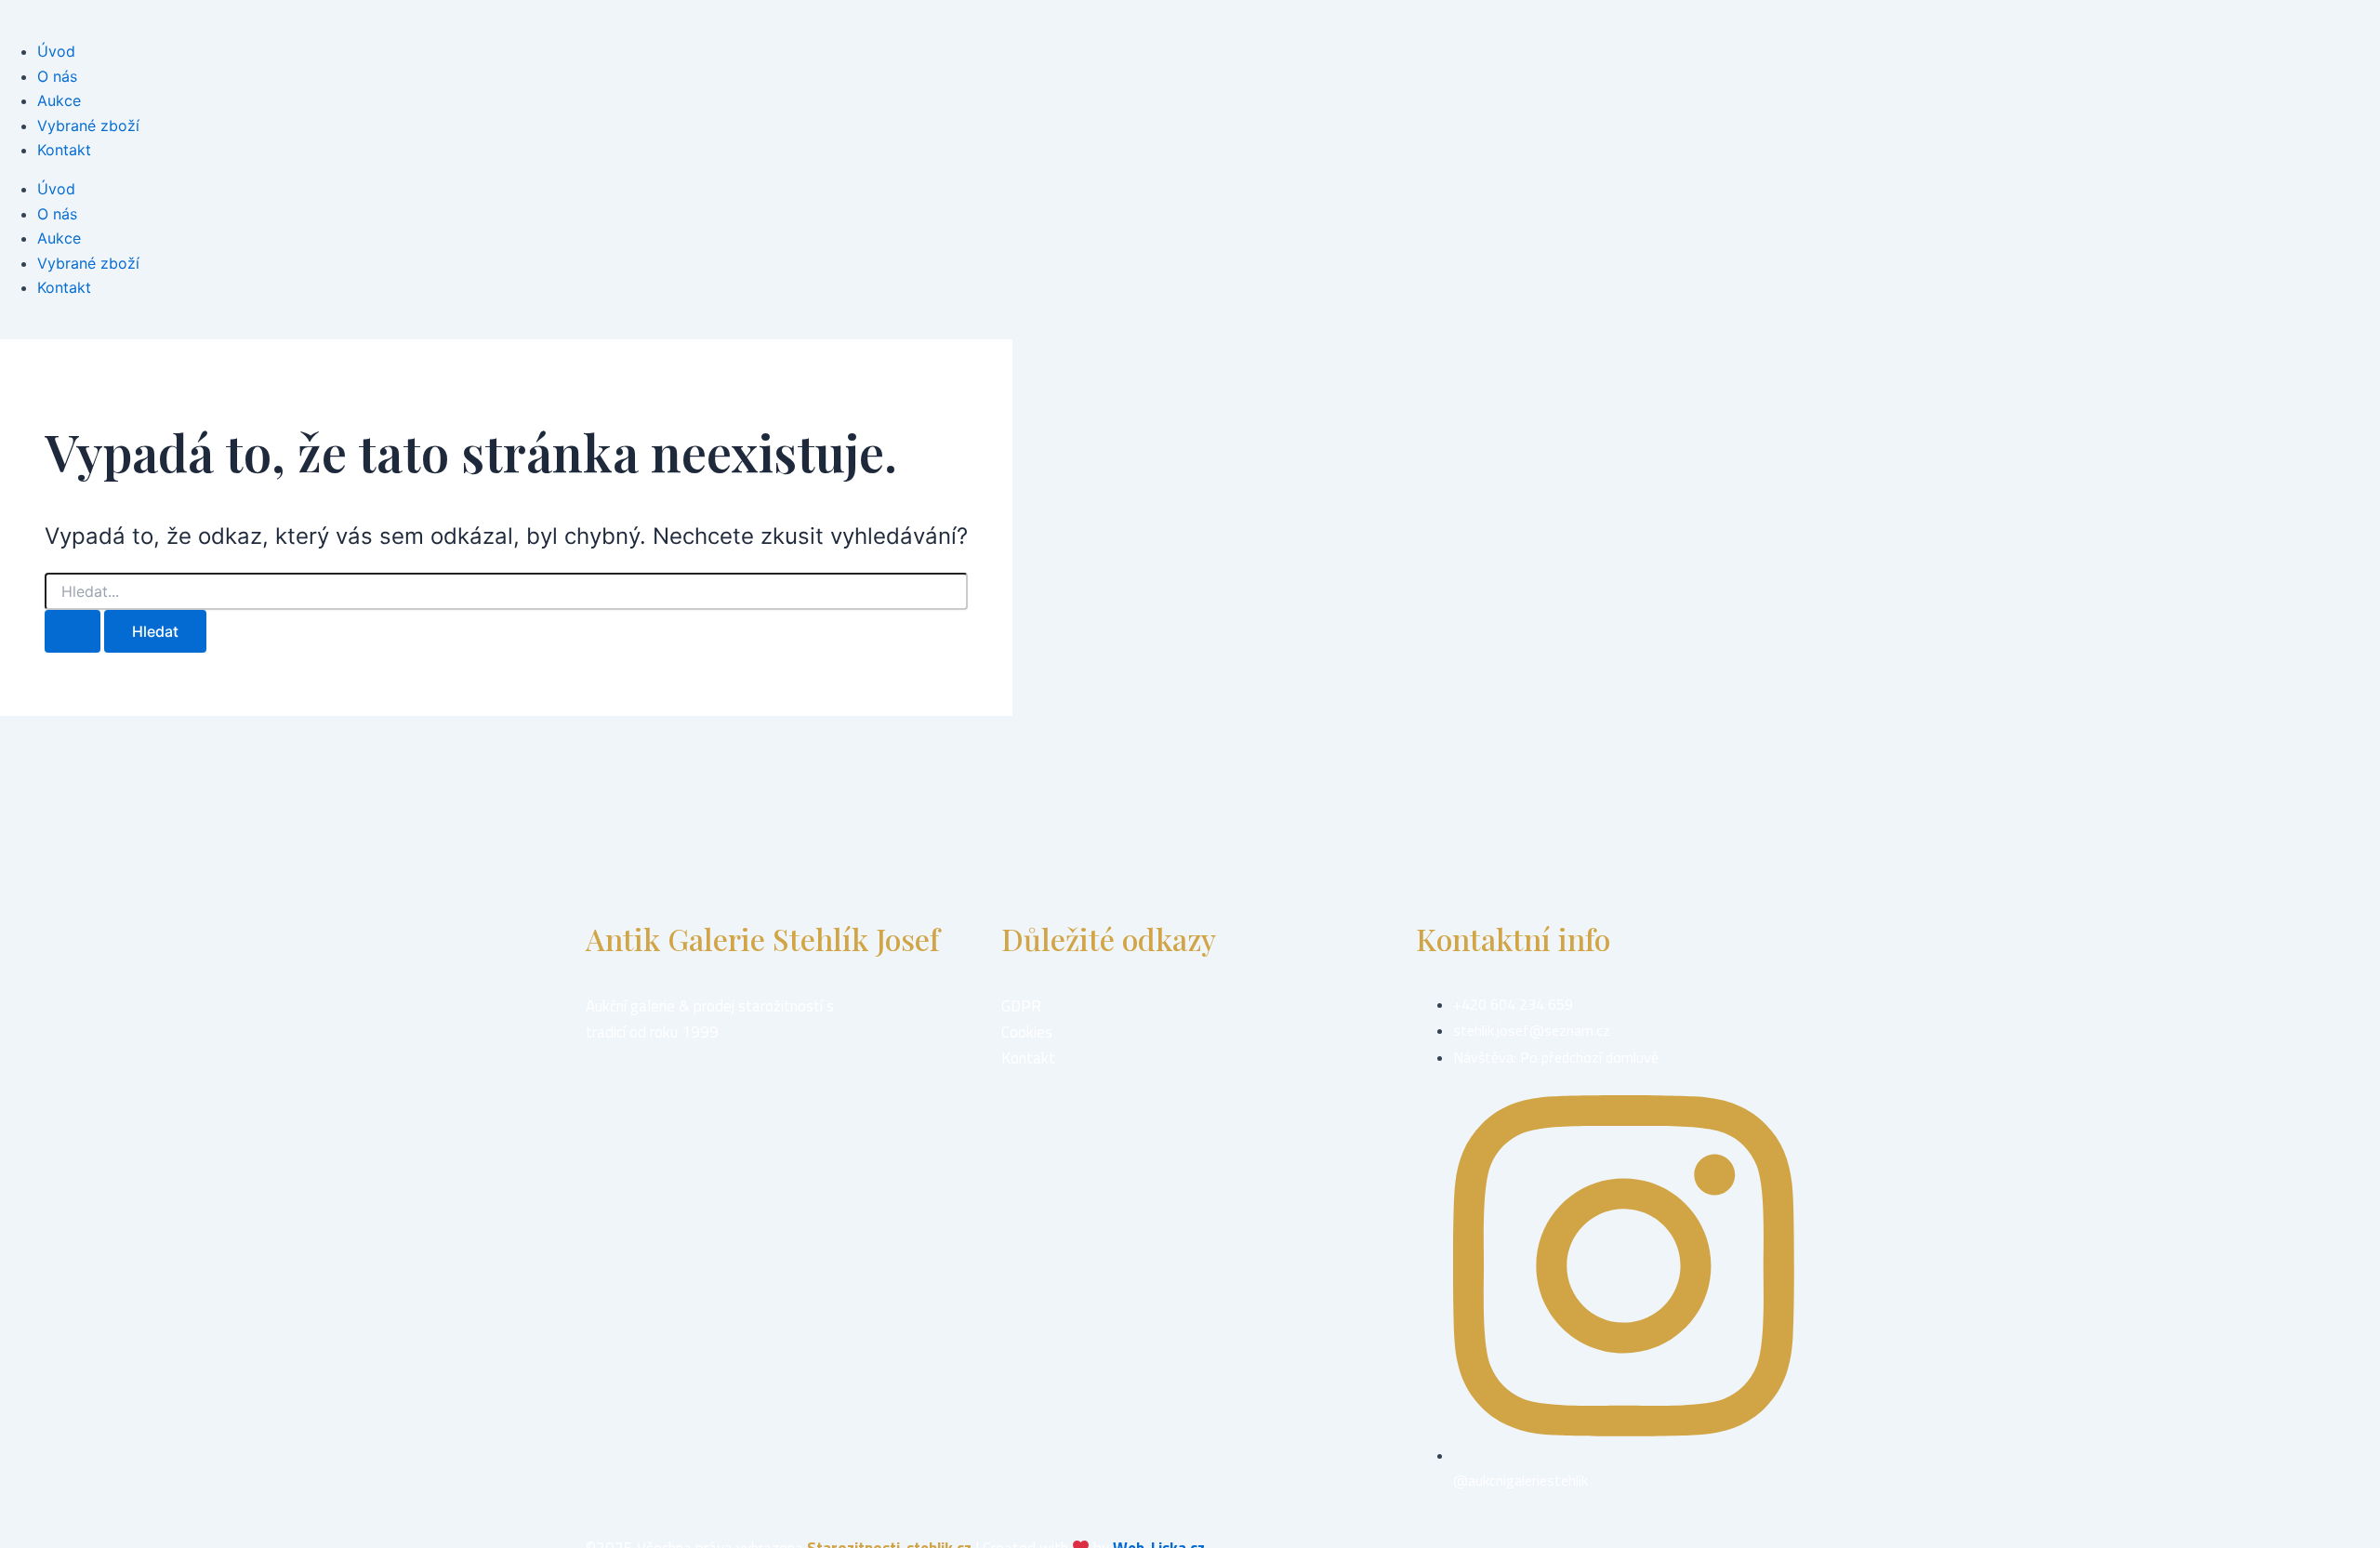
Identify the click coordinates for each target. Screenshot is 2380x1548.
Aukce (59, 100)
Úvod (56, 51)
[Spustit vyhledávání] (73, 631)
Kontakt (64, 150)
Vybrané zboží (88, 126)
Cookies (1027, 1032)
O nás (57, 76)
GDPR (1021, 1006)
